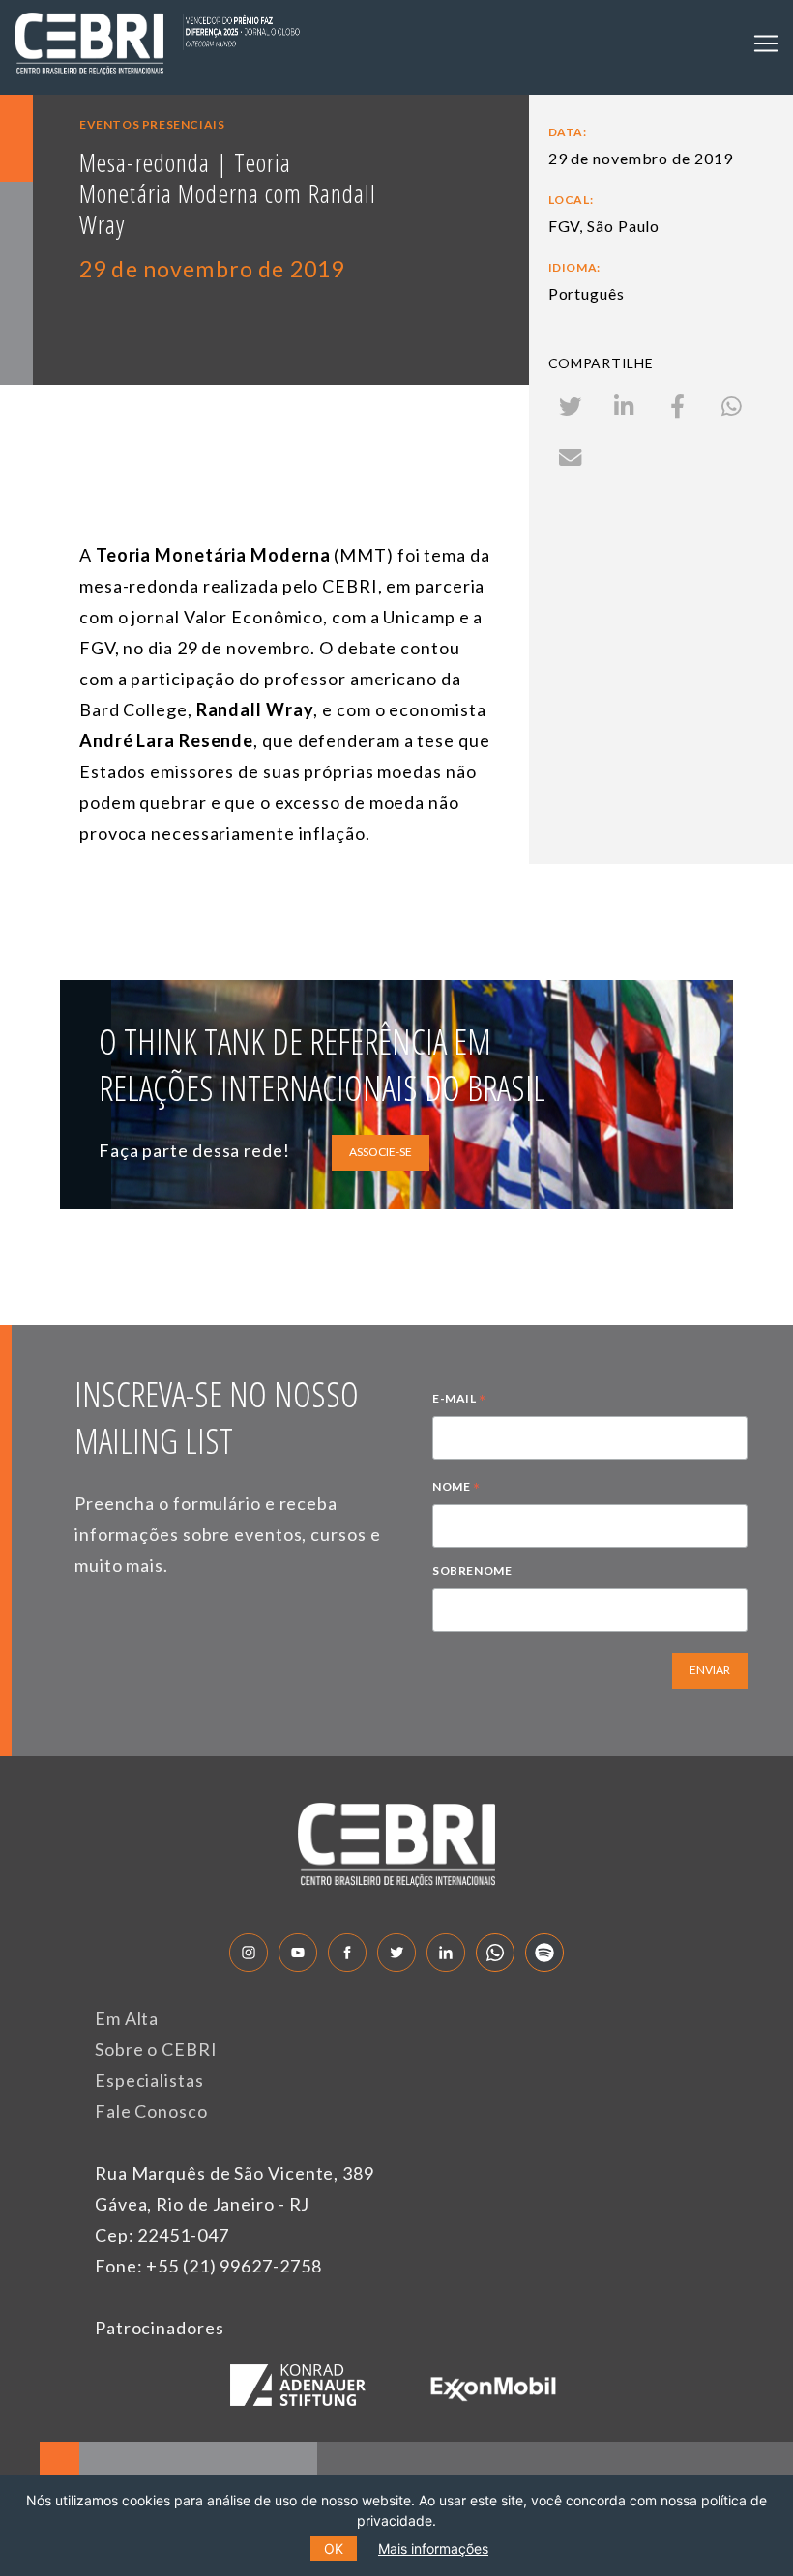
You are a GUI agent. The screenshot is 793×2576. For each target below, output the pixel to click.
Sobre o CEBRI (156, 2049)
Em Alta (127, 2018)
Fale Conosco (151, 2111)
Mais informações (433, 2548)
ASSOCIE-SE (381, 1152)
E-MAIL (459, 1401)
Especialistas (149, 2080)
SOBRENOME (472, 1570)
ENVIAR (710, 1670)
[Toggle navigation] (766, 43)
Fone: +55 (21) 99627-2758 (208, 2266)
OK (334, 2548)
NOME (456, 1489)
